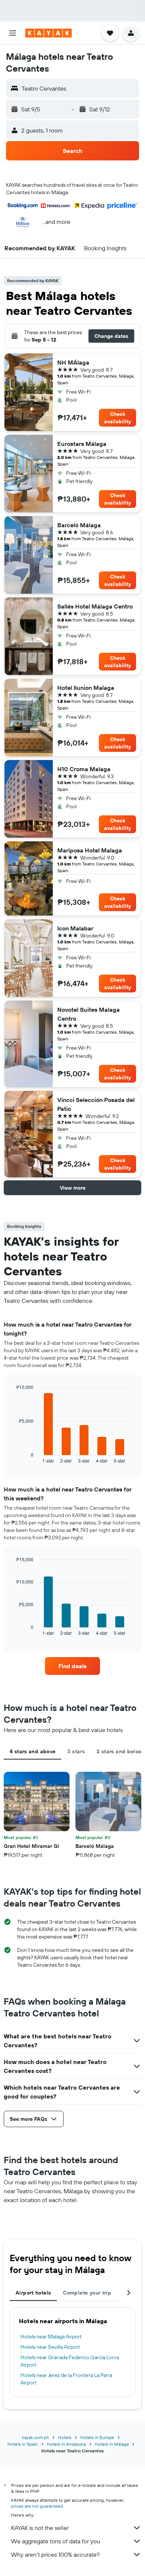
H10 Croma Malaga (84, 769)
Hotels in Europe (97, 2437)
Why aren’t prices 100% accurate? (55, 2554)
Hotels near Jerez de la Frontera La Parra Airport (66, 2379)
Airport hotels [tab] (33, 2293)
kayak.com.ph (36, 2437)
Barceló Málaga (79, 525)
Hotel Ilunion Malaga (86, 688)
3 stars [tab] (76, 1751)
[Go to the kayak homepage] (49, 33)
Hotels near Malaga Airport (51, 2337)
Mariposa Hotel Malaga (90, 850)
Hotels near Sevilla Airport (50, 2347)
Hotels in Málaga (112, 2444)
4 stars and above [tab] (33, 1751)
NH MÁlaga (73, 362)
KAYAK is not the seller (40, 2528)
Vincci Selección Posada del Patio (96, 1104)
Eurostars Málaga (82, 444)
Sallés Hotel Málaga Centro (95, 606)
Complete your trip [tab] (87, 2293)
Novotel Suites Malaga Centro (88, 1014)
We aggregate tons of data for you (56, 2541)
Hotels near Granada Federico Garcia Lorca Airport (70, 2361)
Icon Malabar (75, 928)
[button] (13, 33)
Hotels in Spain (23, 2444)
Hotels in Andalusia (66, 2444)
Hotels (65, 2437)
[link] (72, 1666)
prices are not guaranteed (37, 2506)
